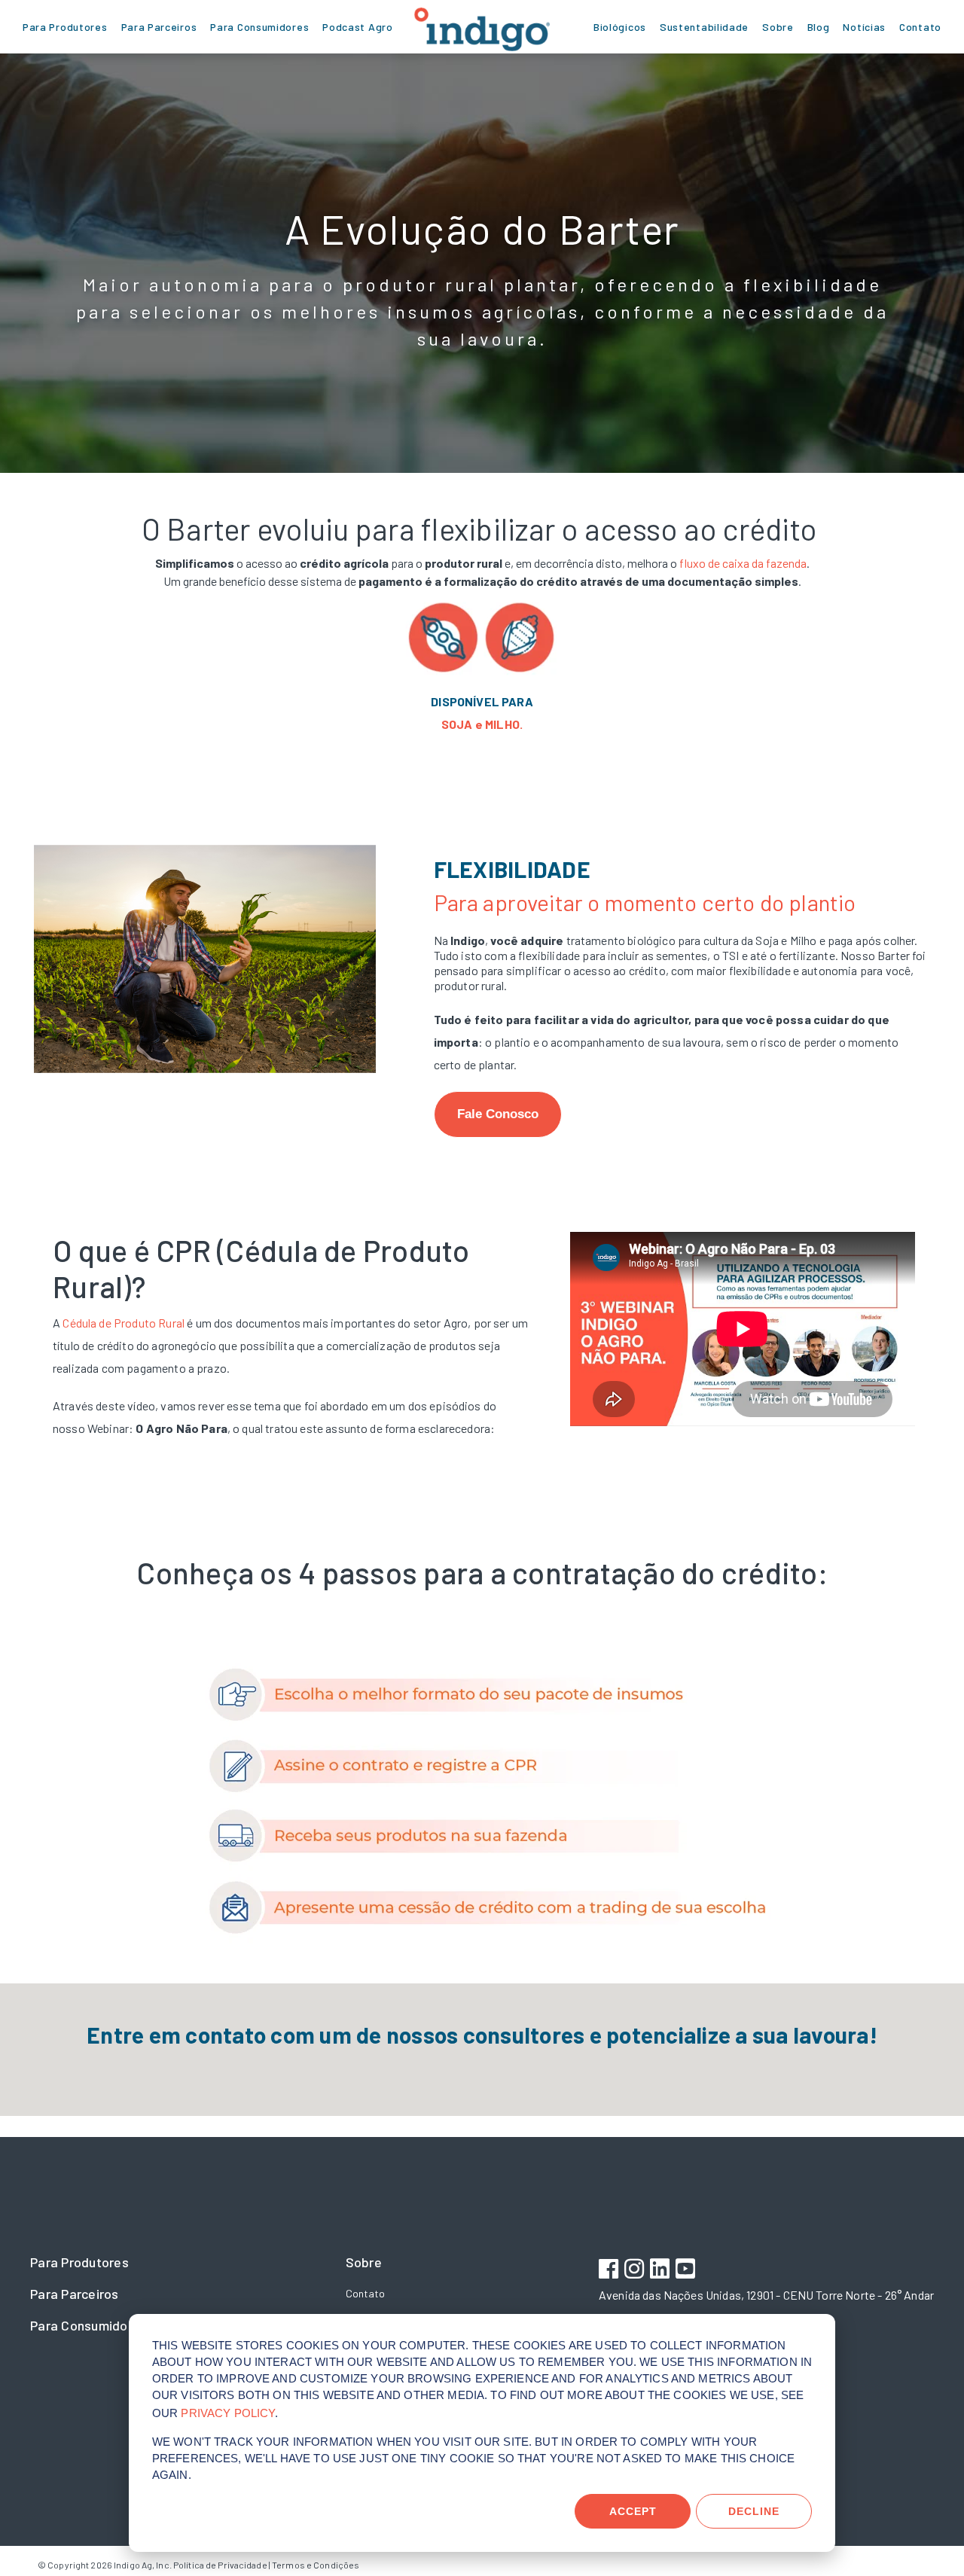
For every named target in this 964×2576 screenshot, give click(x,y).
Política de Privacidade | (222, 2565)
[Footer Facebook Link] (610, 2271)
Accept (633, 2511)
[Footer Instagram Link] (636, 2271)
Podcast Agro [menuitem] (357, 27)
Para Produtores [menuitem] (65, 27)
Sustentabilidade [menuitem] (704, 27)
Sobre (364, 2262)
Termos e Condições (316, 2565)
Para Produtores (79, 2262)
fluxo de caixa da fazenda (743, 563)
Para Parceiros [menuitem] (159, 27)
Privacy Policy (227, 2413)
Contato (365, 2293)
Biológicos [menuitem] (620, 27)
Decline (754, 2511)
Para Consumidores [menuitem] (259, 27)
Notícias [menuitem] (864, 27)
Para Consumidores (88, 2325)
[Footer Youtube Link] (687, 2271)
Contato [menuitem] (920, 27)
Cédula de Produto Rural (125, 1323)
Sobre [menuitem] (778, 27)
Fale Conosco (498, 1114)
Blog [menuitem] (819, 27)
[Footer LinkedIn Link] (662, 2271)
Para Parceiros (75, 2294)
